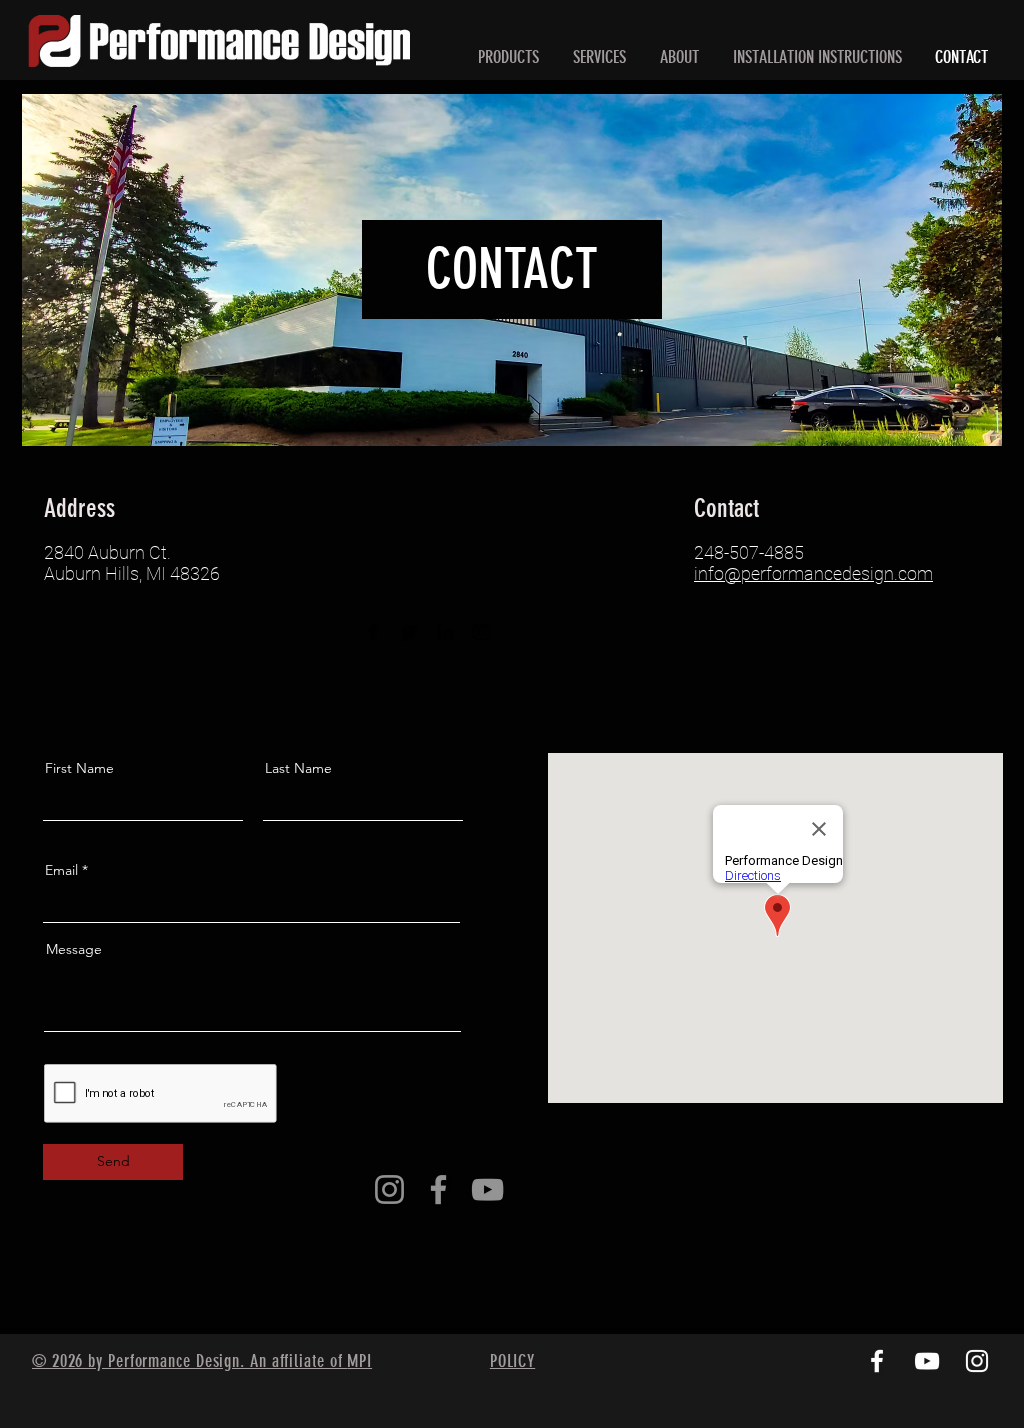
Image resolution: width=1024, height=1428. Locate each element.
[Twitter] (409, 632)
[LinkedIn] (445, 632)
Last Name (298, 768)
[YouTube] (487, 1189)
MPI (359, 1361)
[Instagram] (481, 632)
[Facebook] (373, 632)
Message (74, 949)
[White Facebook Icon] (877, 1361)
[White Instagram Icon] (977, 1361)
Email (61, 870)
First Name (79, 768)
